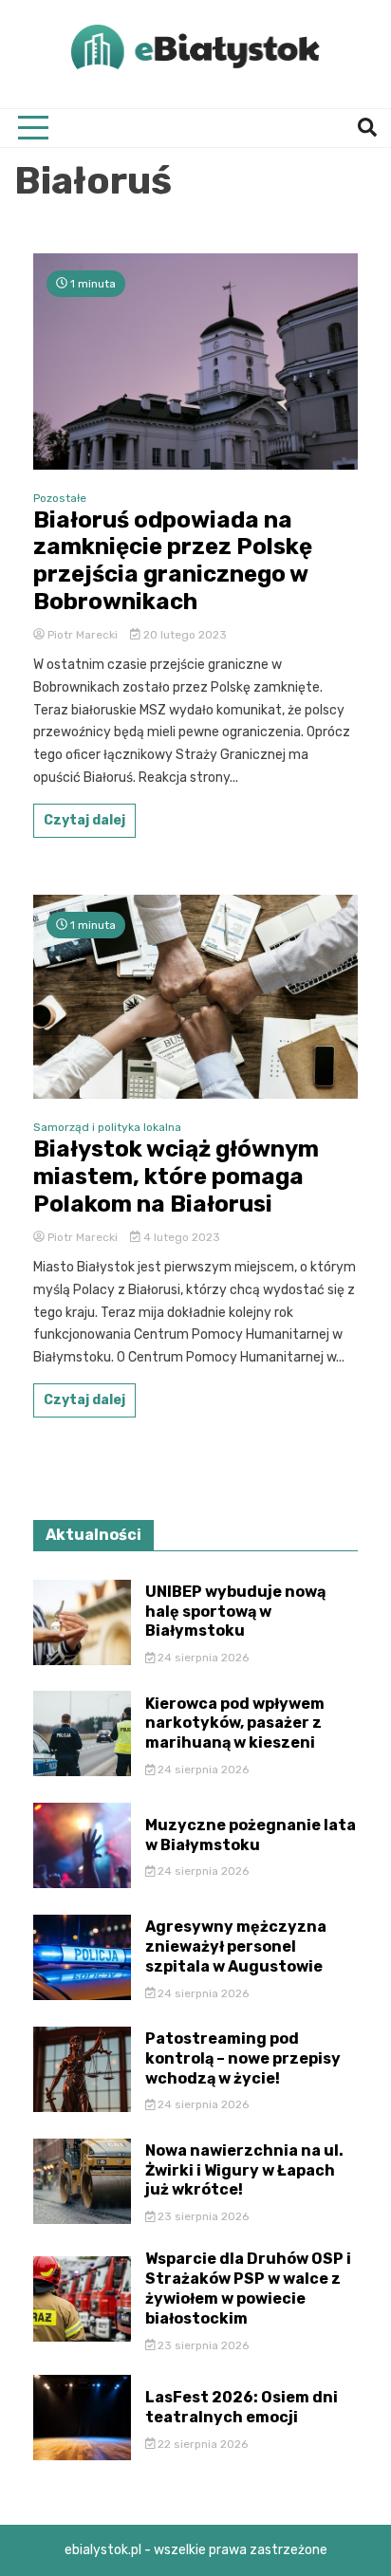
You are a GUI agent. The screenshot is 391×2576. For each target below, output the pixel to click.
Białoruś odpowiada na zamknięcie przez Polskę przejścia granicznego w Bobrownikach (173, 561)
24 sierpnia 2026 (202, 1658)
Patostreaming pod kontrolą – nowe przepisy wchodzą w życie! (243, 2058)
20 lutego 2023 (184, 635)
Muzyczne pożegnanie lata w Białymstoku (251, 1835)
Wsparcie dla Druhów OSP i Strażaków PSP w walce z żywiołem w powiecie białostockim (248, 2288)
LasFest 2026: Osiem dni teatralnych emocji (242, 2407)
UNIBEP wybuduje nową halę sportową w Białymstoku (235, 1612)
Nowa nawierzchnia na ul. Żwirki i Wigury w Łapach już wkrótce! (244, 2170)
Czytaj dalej (84, 820)
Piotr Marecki (83, 635)
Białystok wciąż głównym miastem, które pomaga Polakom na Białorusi (176, 1177)
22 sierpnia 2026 (201, 2444)
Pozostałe (60, 498)
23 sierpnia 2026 (202, 2216)
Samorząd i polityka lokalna (107, 1127)
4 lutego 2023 (180, 1237)
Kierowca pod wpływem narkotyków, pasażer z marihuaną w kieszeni (235, 1724)
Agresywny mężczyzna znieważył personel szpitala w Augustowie (236, 1946)
